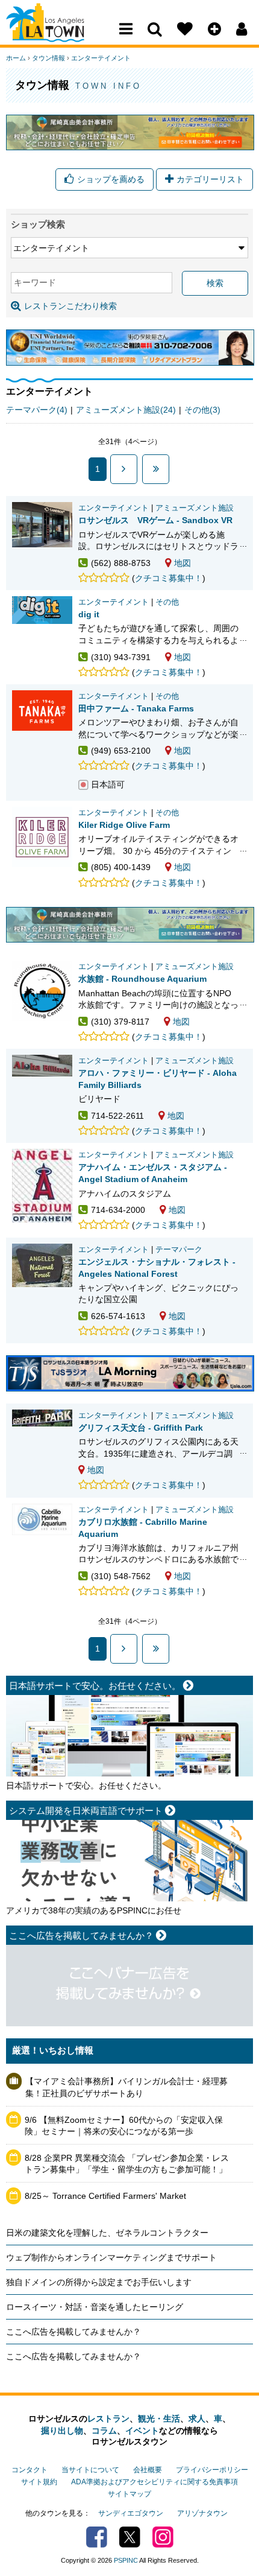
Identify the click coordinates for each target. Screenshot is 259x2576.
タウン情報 (48, 58)
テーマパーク (179, 1250)
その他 (167, 602)
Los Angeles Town (59, 33)
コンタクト (30, 2470)
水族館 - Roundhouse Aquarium (142, 979)
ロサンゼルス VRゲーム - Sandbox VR (155, 520)
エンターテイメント (101, 58)
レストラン (108, 2419)
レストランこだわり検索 (70, 306)
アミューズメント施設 (195, 508)
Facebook (97, 2537)
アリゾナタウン (202, 2513)
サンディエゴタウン (131, 2513)
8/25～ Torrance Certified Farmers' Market (105, 2196)
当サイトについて (90, 2470)
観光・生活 (159, 2419)
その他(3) (202, 410)
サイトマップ (129, 2494)
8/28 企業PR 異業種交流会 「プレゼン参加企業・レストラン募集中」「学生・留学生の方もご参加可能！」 (127, 2164)
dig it (89, 614)
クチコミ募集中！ (169, 578)
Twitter (130, 2537)
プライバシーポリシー (212, 2470)
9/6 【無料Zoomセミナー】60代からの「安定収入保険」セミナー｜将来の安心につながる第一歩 (124, 2126)
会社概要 (148, 2470)
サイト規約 (39, 2482)
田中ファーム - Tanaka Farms (136, 708)
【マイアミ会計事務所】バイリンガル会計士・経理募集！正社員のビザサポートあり (126, 2087)
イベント (142, 2431)
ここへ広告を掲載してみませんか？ (73, 2332)
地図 (183, 563)
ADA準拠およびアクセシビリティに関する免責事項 (154, 2482)
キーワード (35, 282)
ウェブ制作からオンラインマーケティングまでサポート (111, 2257)
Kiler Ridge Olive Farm (124, 825)
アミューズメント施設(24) (126, 410)
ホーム (16, 58)
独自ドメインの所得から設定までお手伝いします (99, 2282)
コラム (104, 2431)
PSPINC (126, 2560)
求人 (197, 2419)
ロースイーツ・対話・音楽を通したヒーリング (95, 2307)
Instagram (163, 2537)
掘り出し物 (62, 2431)
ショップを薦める (111, 179)
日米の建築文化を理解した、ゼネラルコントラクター (107, 2233)
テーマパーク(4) (37, 410)
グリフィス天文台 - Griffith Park (141, 1428)
